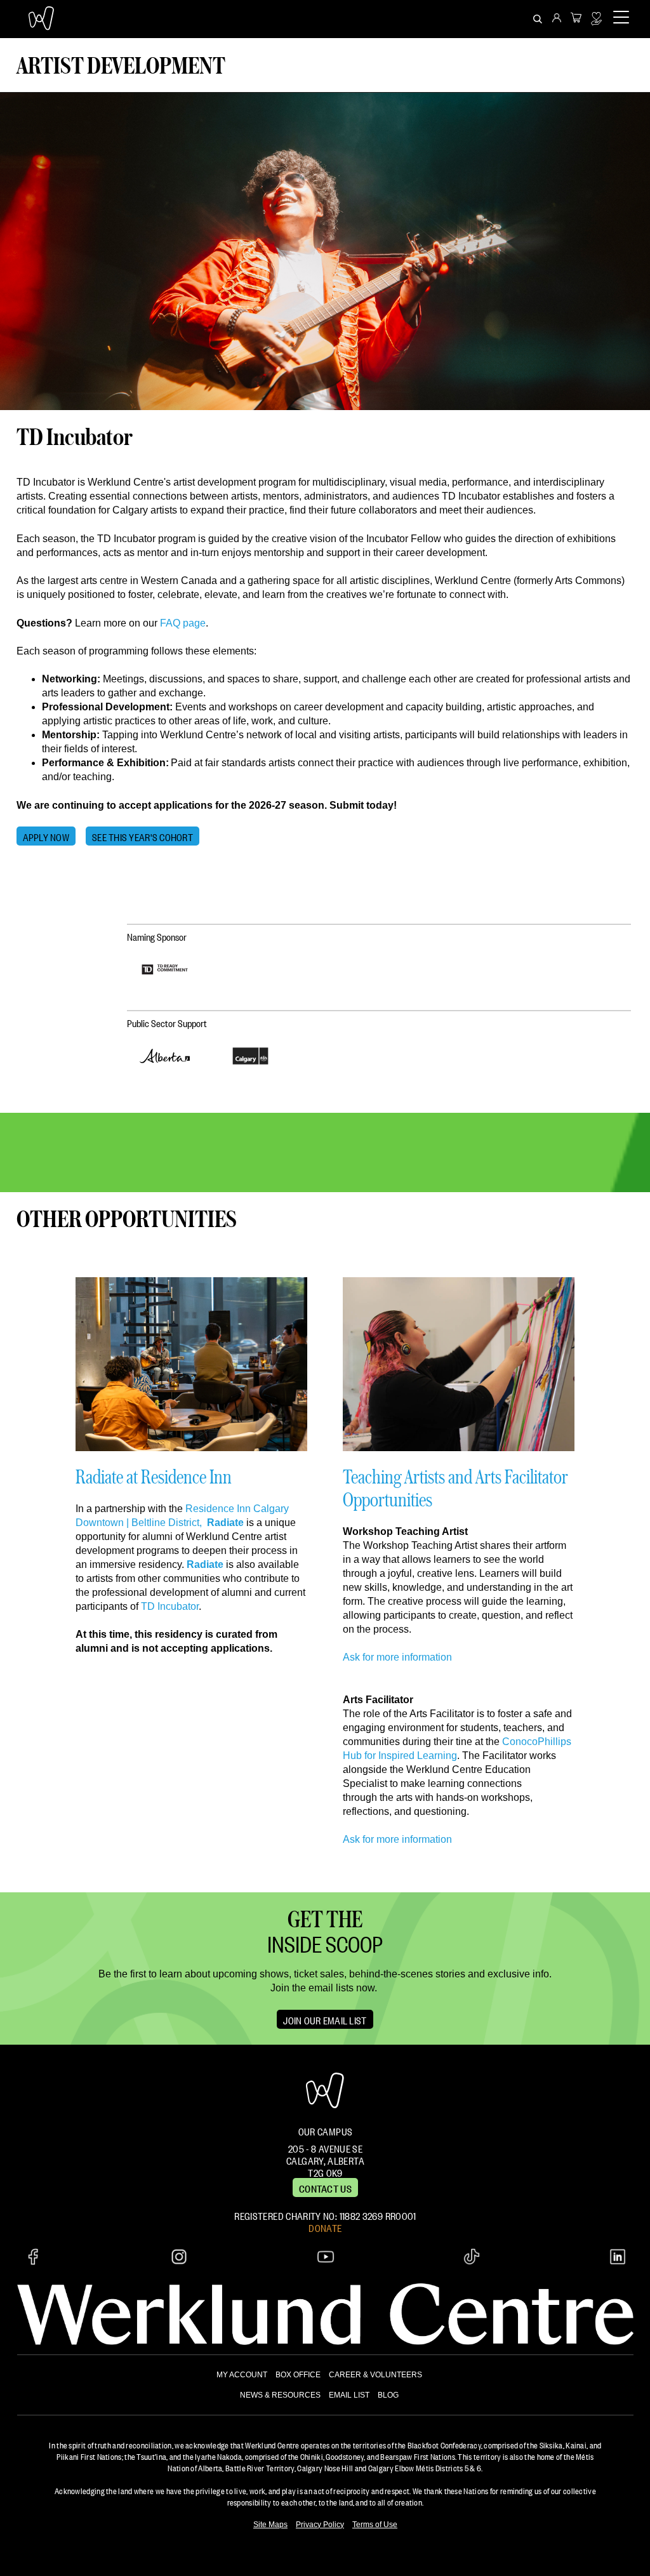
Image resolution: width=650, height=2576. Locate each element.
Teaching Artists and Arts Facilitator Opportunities (455, 1488)
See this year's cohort (143, 836)
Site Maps (270, 2525)
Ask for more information (397, 1657)
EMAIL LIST (349, 2395)
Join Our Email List (325, 2019)
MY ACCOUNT (242, 2375)
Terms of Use (375, 2525)
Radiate (225, 1523)
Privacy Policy (320, 2525)
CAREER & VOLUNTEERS (375, 2375)
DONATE (325, 2227)
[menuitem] (557, 19)
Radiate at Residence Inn (154, 1476)
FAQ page (183, 623)
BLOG (388, 2395)
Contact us (325, 2188)
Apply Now (46, 836)
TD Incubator (170, 1606)
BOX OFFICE (298, 2375)
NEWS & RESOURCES (280, 2395)
